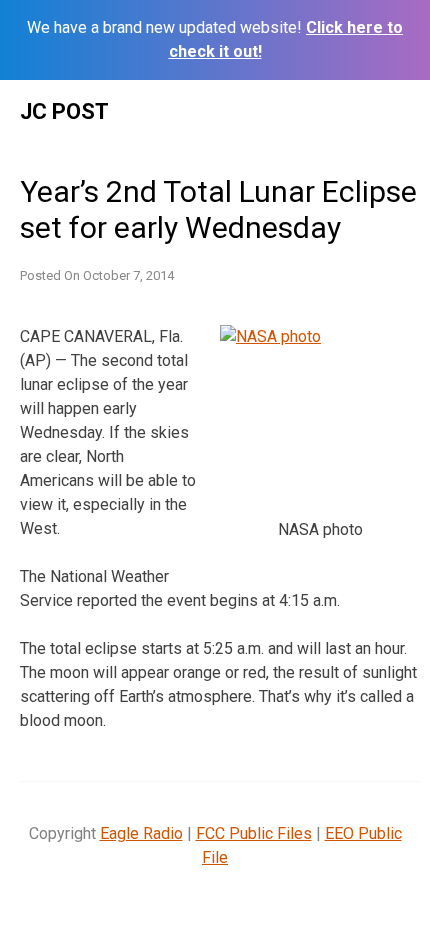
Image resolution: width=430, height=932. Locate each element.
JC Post (64, 111)
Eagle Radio (141, 833)
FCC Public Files (254, 833)
